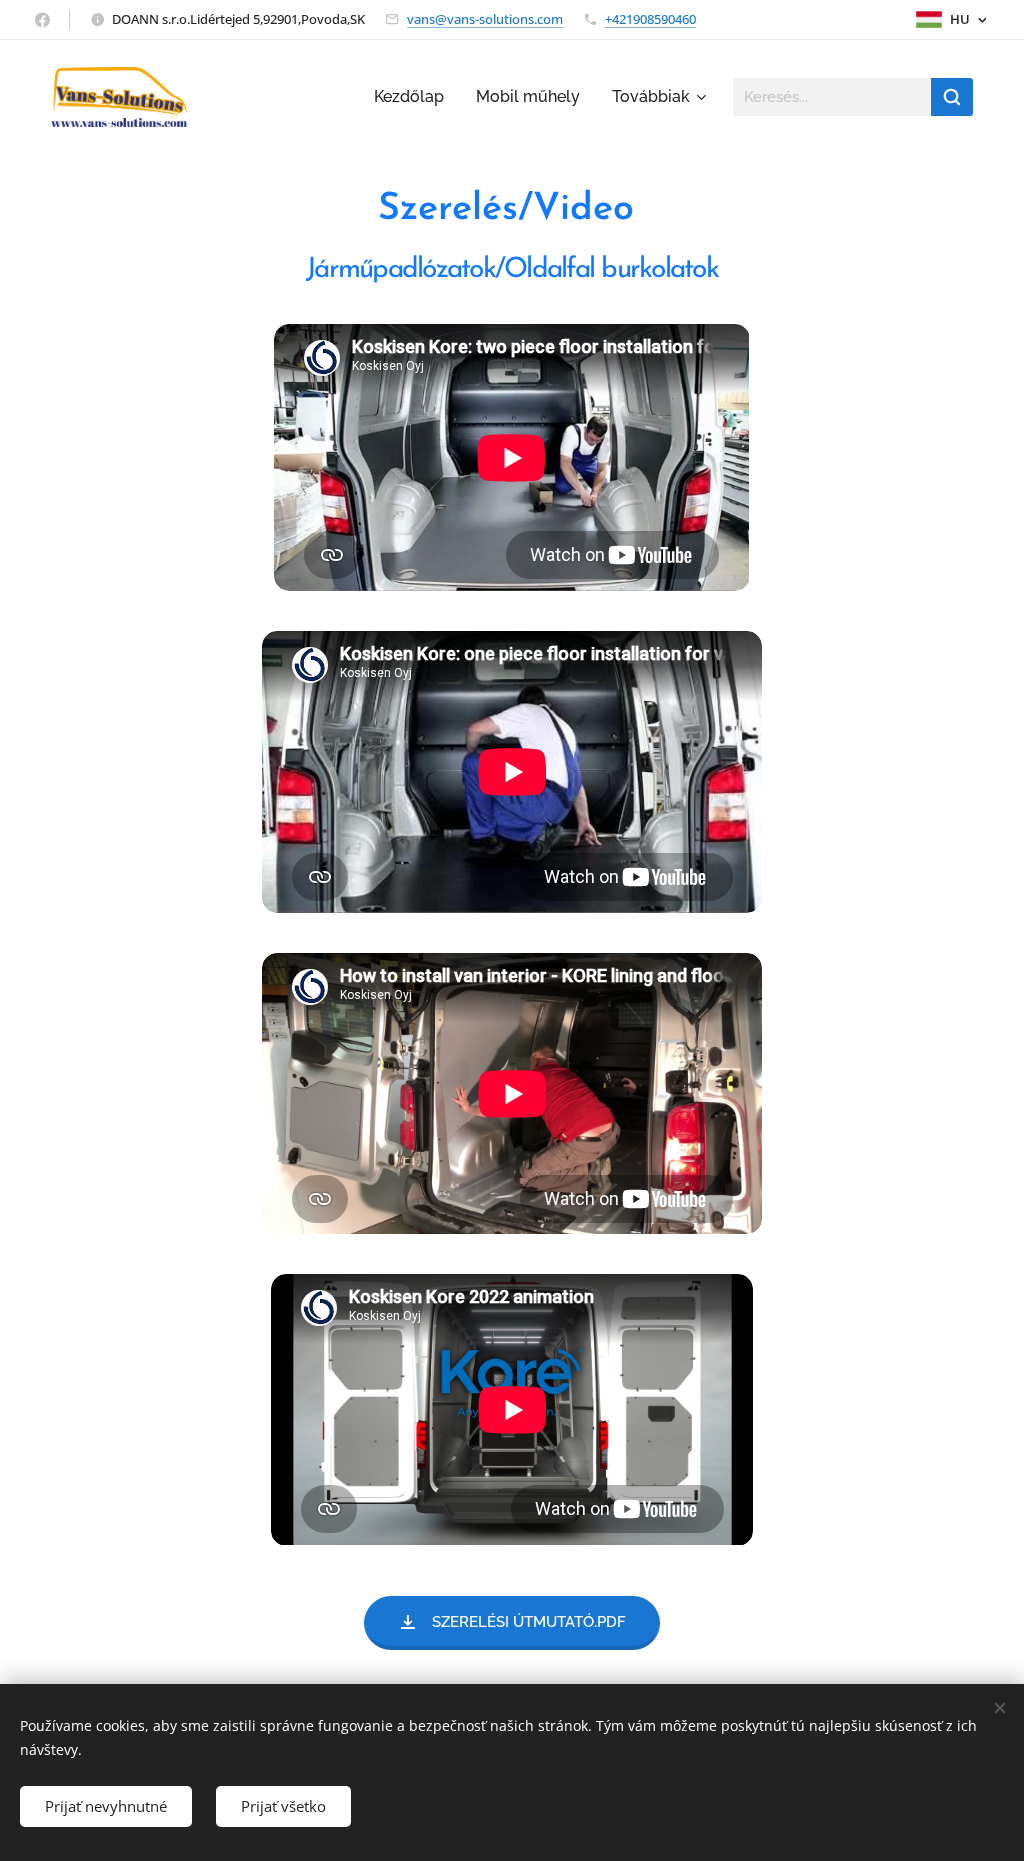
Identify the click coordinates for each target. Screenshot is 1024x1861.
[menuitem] (414, 97)
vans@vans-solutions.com (485, 19)
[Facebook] (42, 20)
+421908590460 (650, 19)
